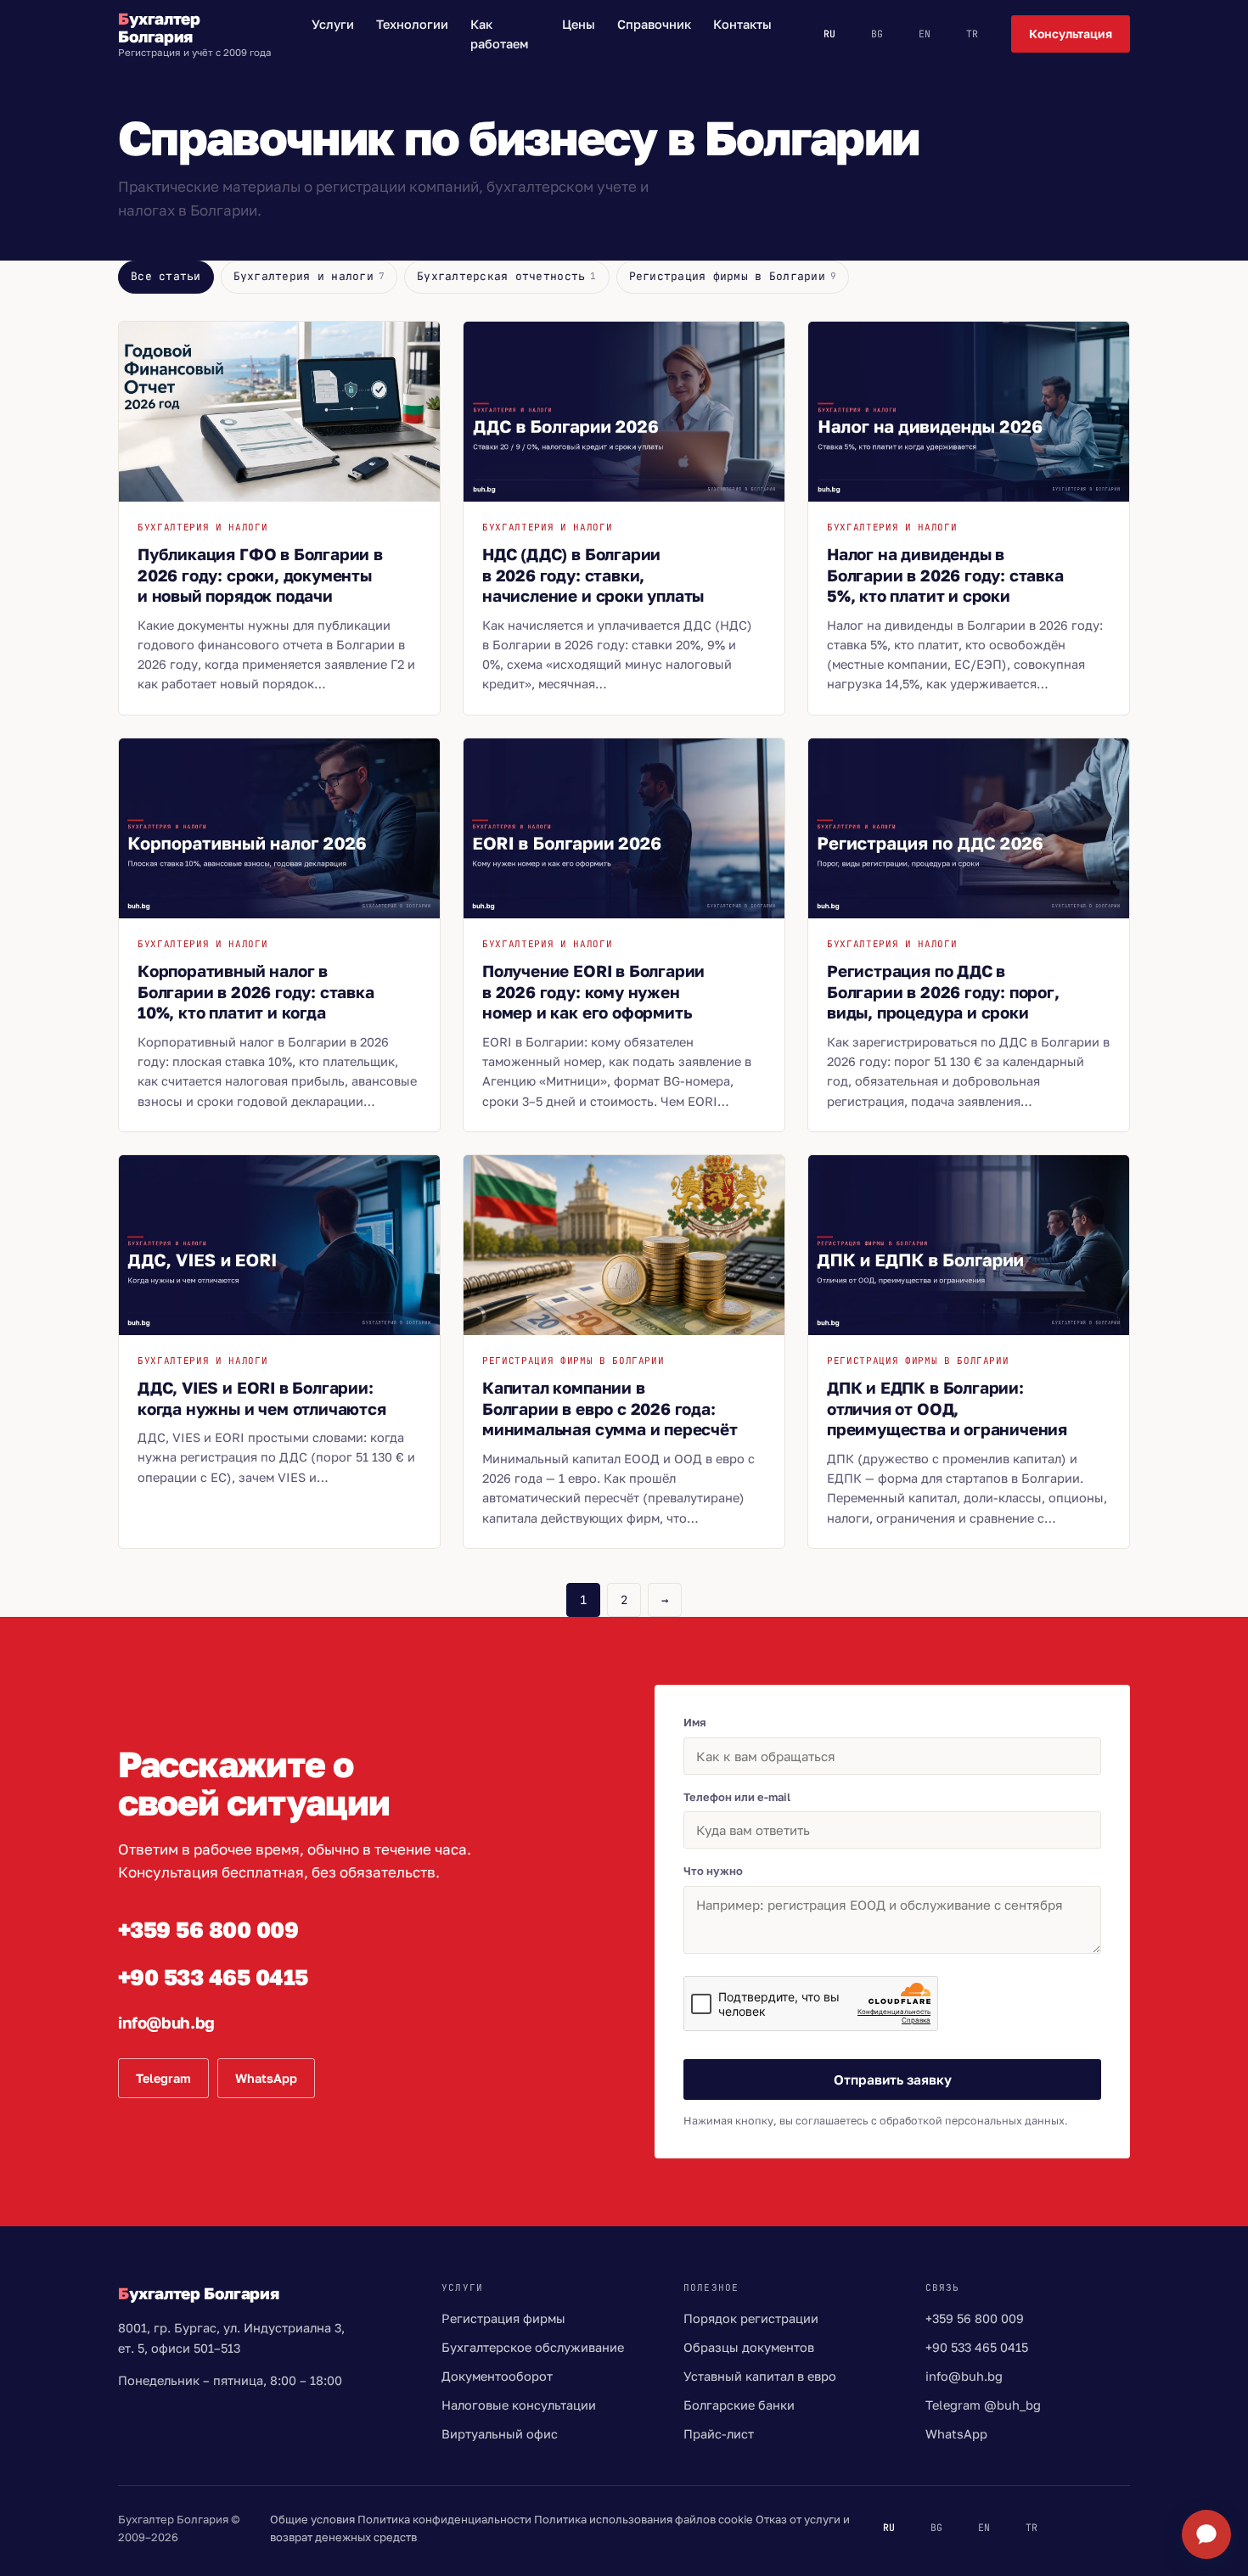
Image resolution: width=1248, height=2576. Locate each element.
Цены (579, 24)
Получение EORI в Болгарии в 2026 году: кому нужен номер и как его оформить (593, 991)
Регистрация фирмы (503, 2318)
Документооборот (497, 2376)
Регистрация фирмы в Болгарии (733, 276)
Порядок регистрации (751, 2318)
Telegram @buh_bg (983, 2405)
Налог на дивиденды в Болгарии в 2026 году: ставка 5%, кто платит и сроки (945, 575)
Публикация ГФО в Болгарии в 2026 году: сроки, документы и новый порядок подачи (260, 575)
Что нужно (713, 1871)
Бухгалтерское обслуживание (533, 2347)
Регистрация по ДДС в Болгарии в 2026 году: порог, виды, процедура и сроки (943, 991)
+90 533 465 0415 (213, 1977)
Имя (695, 1722)
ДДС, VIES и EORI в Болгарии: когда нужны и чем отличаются (262, 1398)
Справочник (654, 24)
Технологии (412, 24)
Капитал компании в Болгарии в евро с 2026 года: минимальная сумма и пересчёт (610, 1408)
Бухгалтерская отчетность (507, 276)
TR (972, 34)
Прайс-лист (719, 2434)
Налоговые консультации (519, 2405)
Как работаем (499, 34)
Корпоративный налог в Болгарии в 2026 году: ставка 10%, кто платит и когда (256, 991)
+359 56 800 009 (208, 1930)
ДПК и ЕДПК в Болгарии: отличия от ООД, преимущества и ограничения (947, 1408)
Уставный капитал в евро (760, 2376)
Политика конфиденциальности (444, 2519)
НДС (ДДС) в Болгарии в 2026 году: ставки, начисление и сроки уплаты (593, 575)
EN (925, 34)
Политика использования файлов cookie (644, 2519)
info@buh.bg (166, 2022)
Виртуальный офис (500, 2434)
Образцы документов (749, 2347)
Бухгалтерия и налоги (309, 276)
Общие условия (312, 2519)
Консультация (1071, 34)
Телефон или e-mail (737, 1797)
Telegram (163, 2078)
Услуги (333, 24)
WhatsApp (266, 2078)
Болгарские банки (739, 2405)
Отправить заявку (893, 2079)
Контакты (742, 24)
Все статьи (166, 276)
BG (877, 34)
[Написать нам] (1206, 2534)
